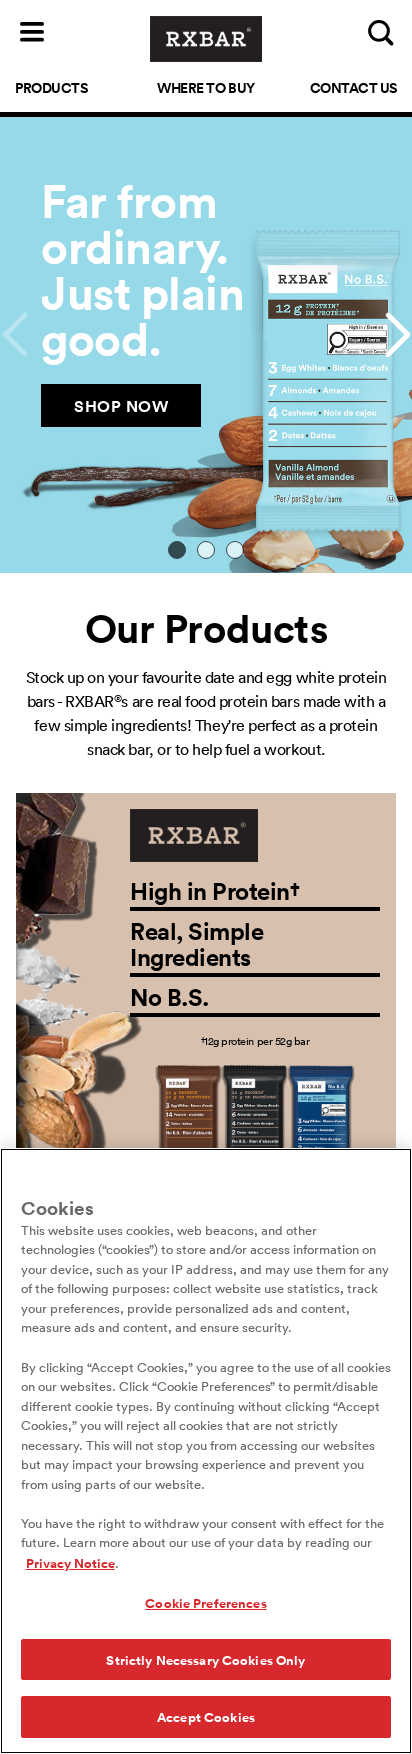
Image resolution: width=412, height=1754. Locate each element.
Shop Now (121, 405)
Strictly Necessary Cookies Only (205, 1659)
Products (51, 87)
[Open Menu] (32, 32)
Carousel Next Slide (398, 335)
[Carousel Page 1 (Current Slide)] (177, 550)
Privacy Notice (70, 1562)
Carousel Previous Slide (14, 335)
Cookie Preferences (205, 1602)
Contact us (353, 87)
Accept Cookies (206, 1716)
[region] (206, 1451)
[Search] (380, 32)
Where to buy (205, 87)
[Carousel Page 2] (206, 550)
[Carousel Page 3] (234, 550)
